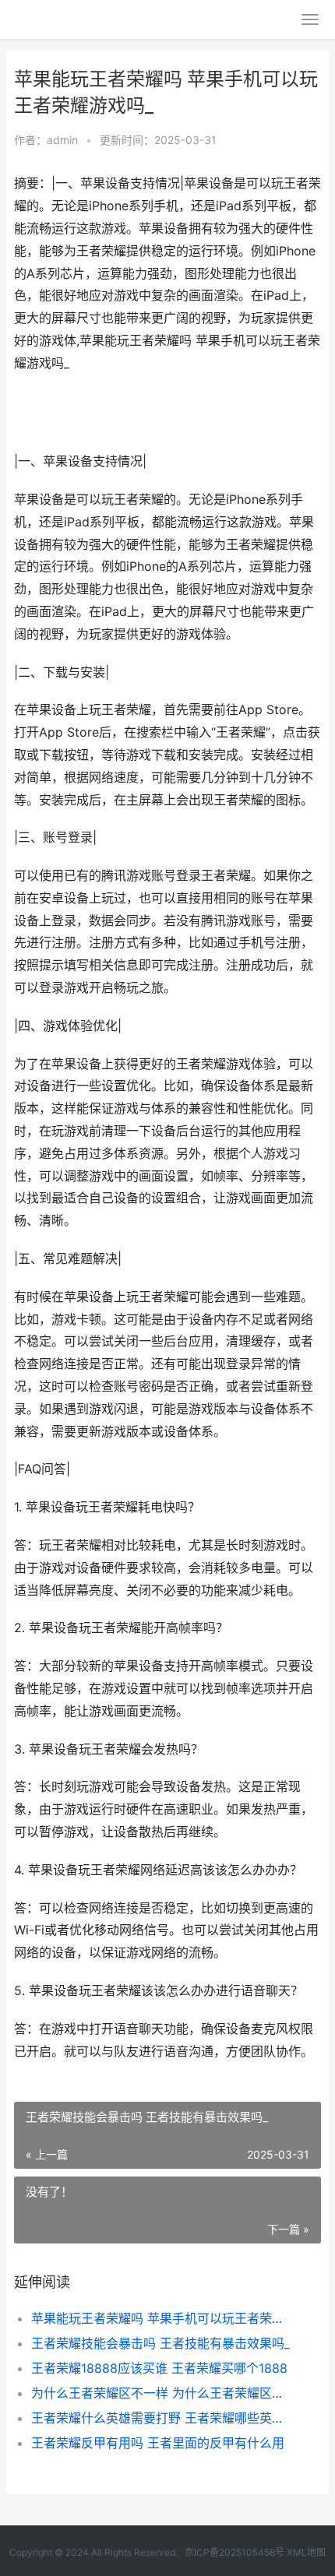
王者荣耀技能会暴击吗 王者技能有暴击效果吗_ (160, 2343)
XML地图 (306, 2552)
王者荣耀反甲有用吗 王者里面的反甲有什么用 (158, 2443)
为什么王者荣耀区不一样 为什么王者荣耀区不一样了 (162, 2393)
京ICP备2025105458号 (235, 2552)
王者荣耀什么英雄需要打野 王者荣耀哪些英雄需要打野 (162, 2418)
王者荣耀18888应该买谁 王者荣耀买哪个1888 (159, 2368)
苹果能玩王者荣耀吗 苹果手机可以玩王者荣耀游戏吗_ (162, 2318)
